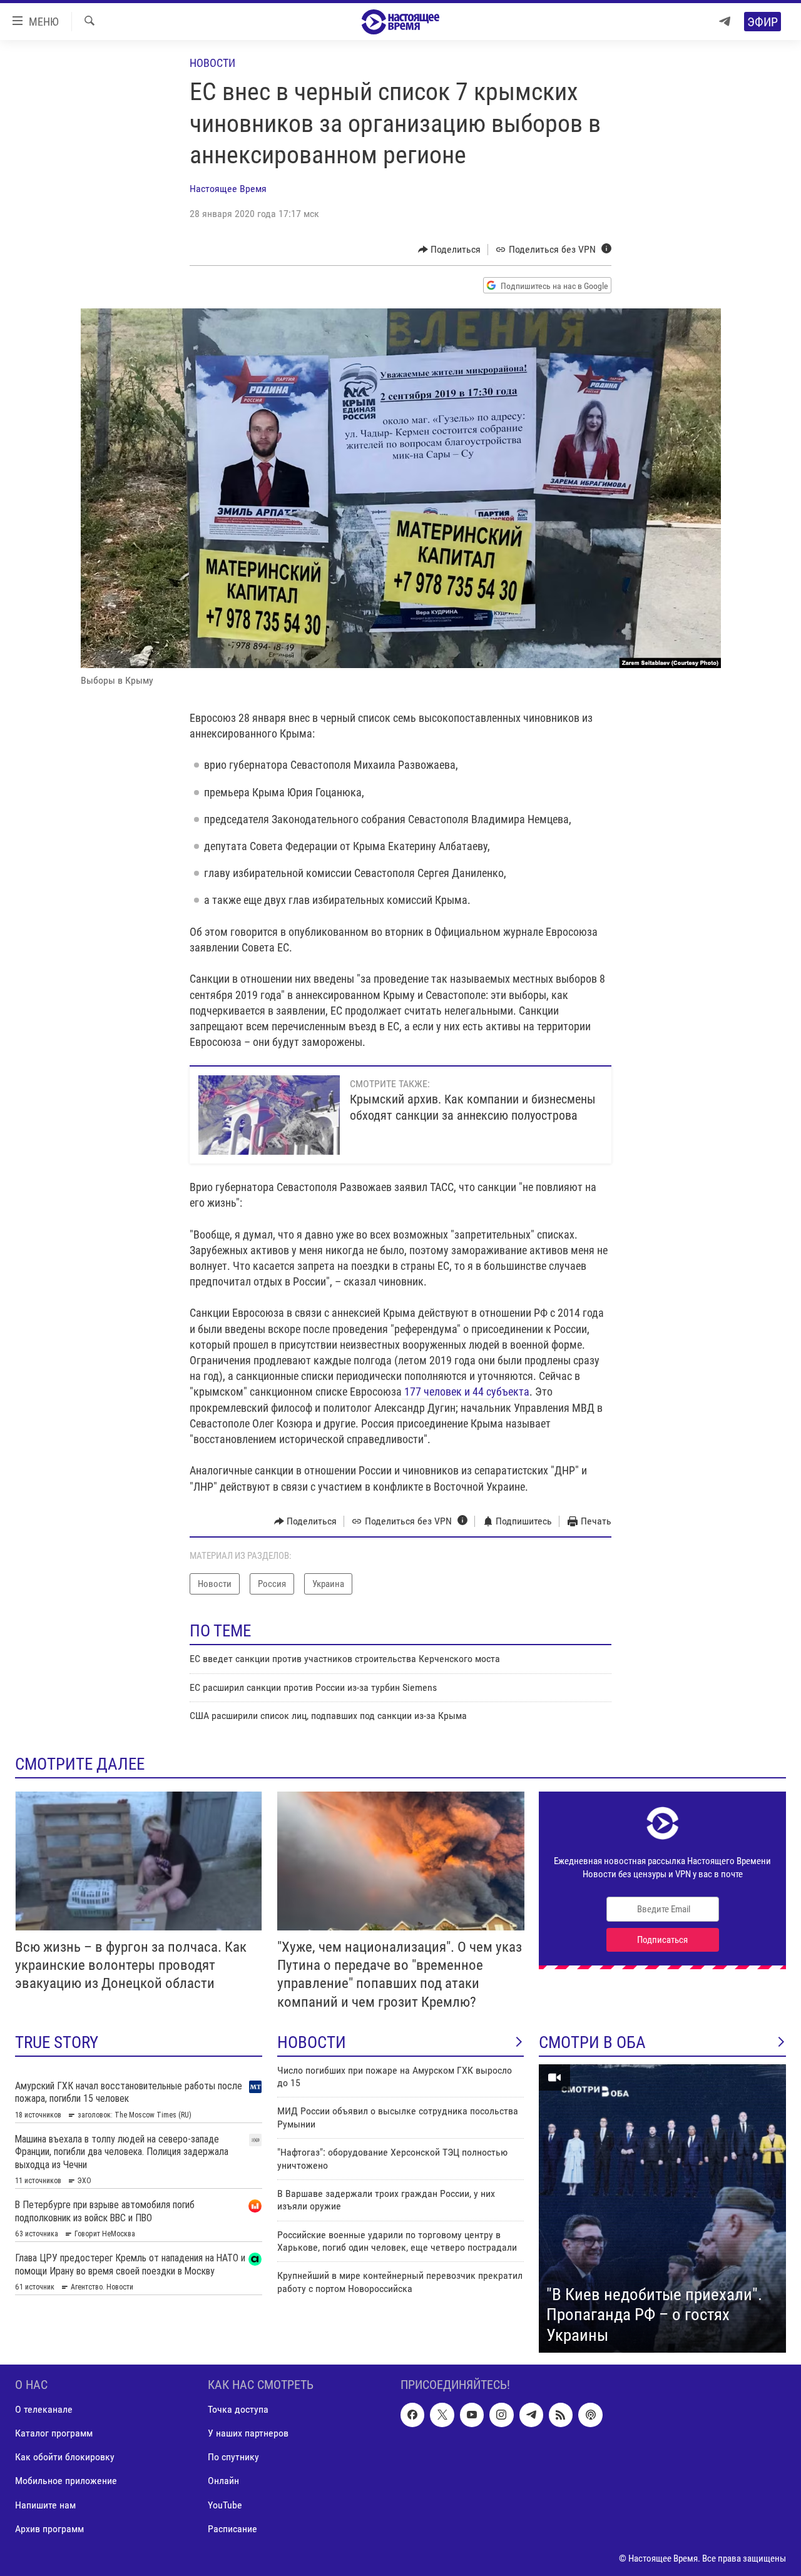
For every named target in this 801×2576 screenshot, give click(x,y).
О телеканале (44, 2410)
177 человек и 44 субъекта (466, 1392)
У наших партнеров (248, 2434)
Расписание (232, 2529)
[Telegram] (725, 22)
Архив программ (49, 2529)
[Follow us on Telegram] (531, 2415)
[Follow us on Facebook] (412, 2415)
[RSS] (561, 2415)
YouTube (225, 2505)
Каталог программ (54, 2434)
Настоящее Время (228, 189)
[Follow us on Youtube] (472, 2415)
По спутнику (233, 2457)
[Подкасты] (590, 2415)
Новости (212, 63)
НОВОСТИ (312, 2042)
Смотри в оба (592, 2042)
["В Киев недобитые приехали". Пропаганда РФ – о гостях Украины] (662, 2209)
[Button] (450, 250)
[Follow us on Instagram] (501, 2415)
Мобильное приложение (66, 2481)
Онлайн (223, 2481)
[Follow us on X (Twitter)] (442, 2415)
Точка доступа (238, 2410)
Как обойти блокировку (65, 2457)
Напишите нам (45, 2505)
